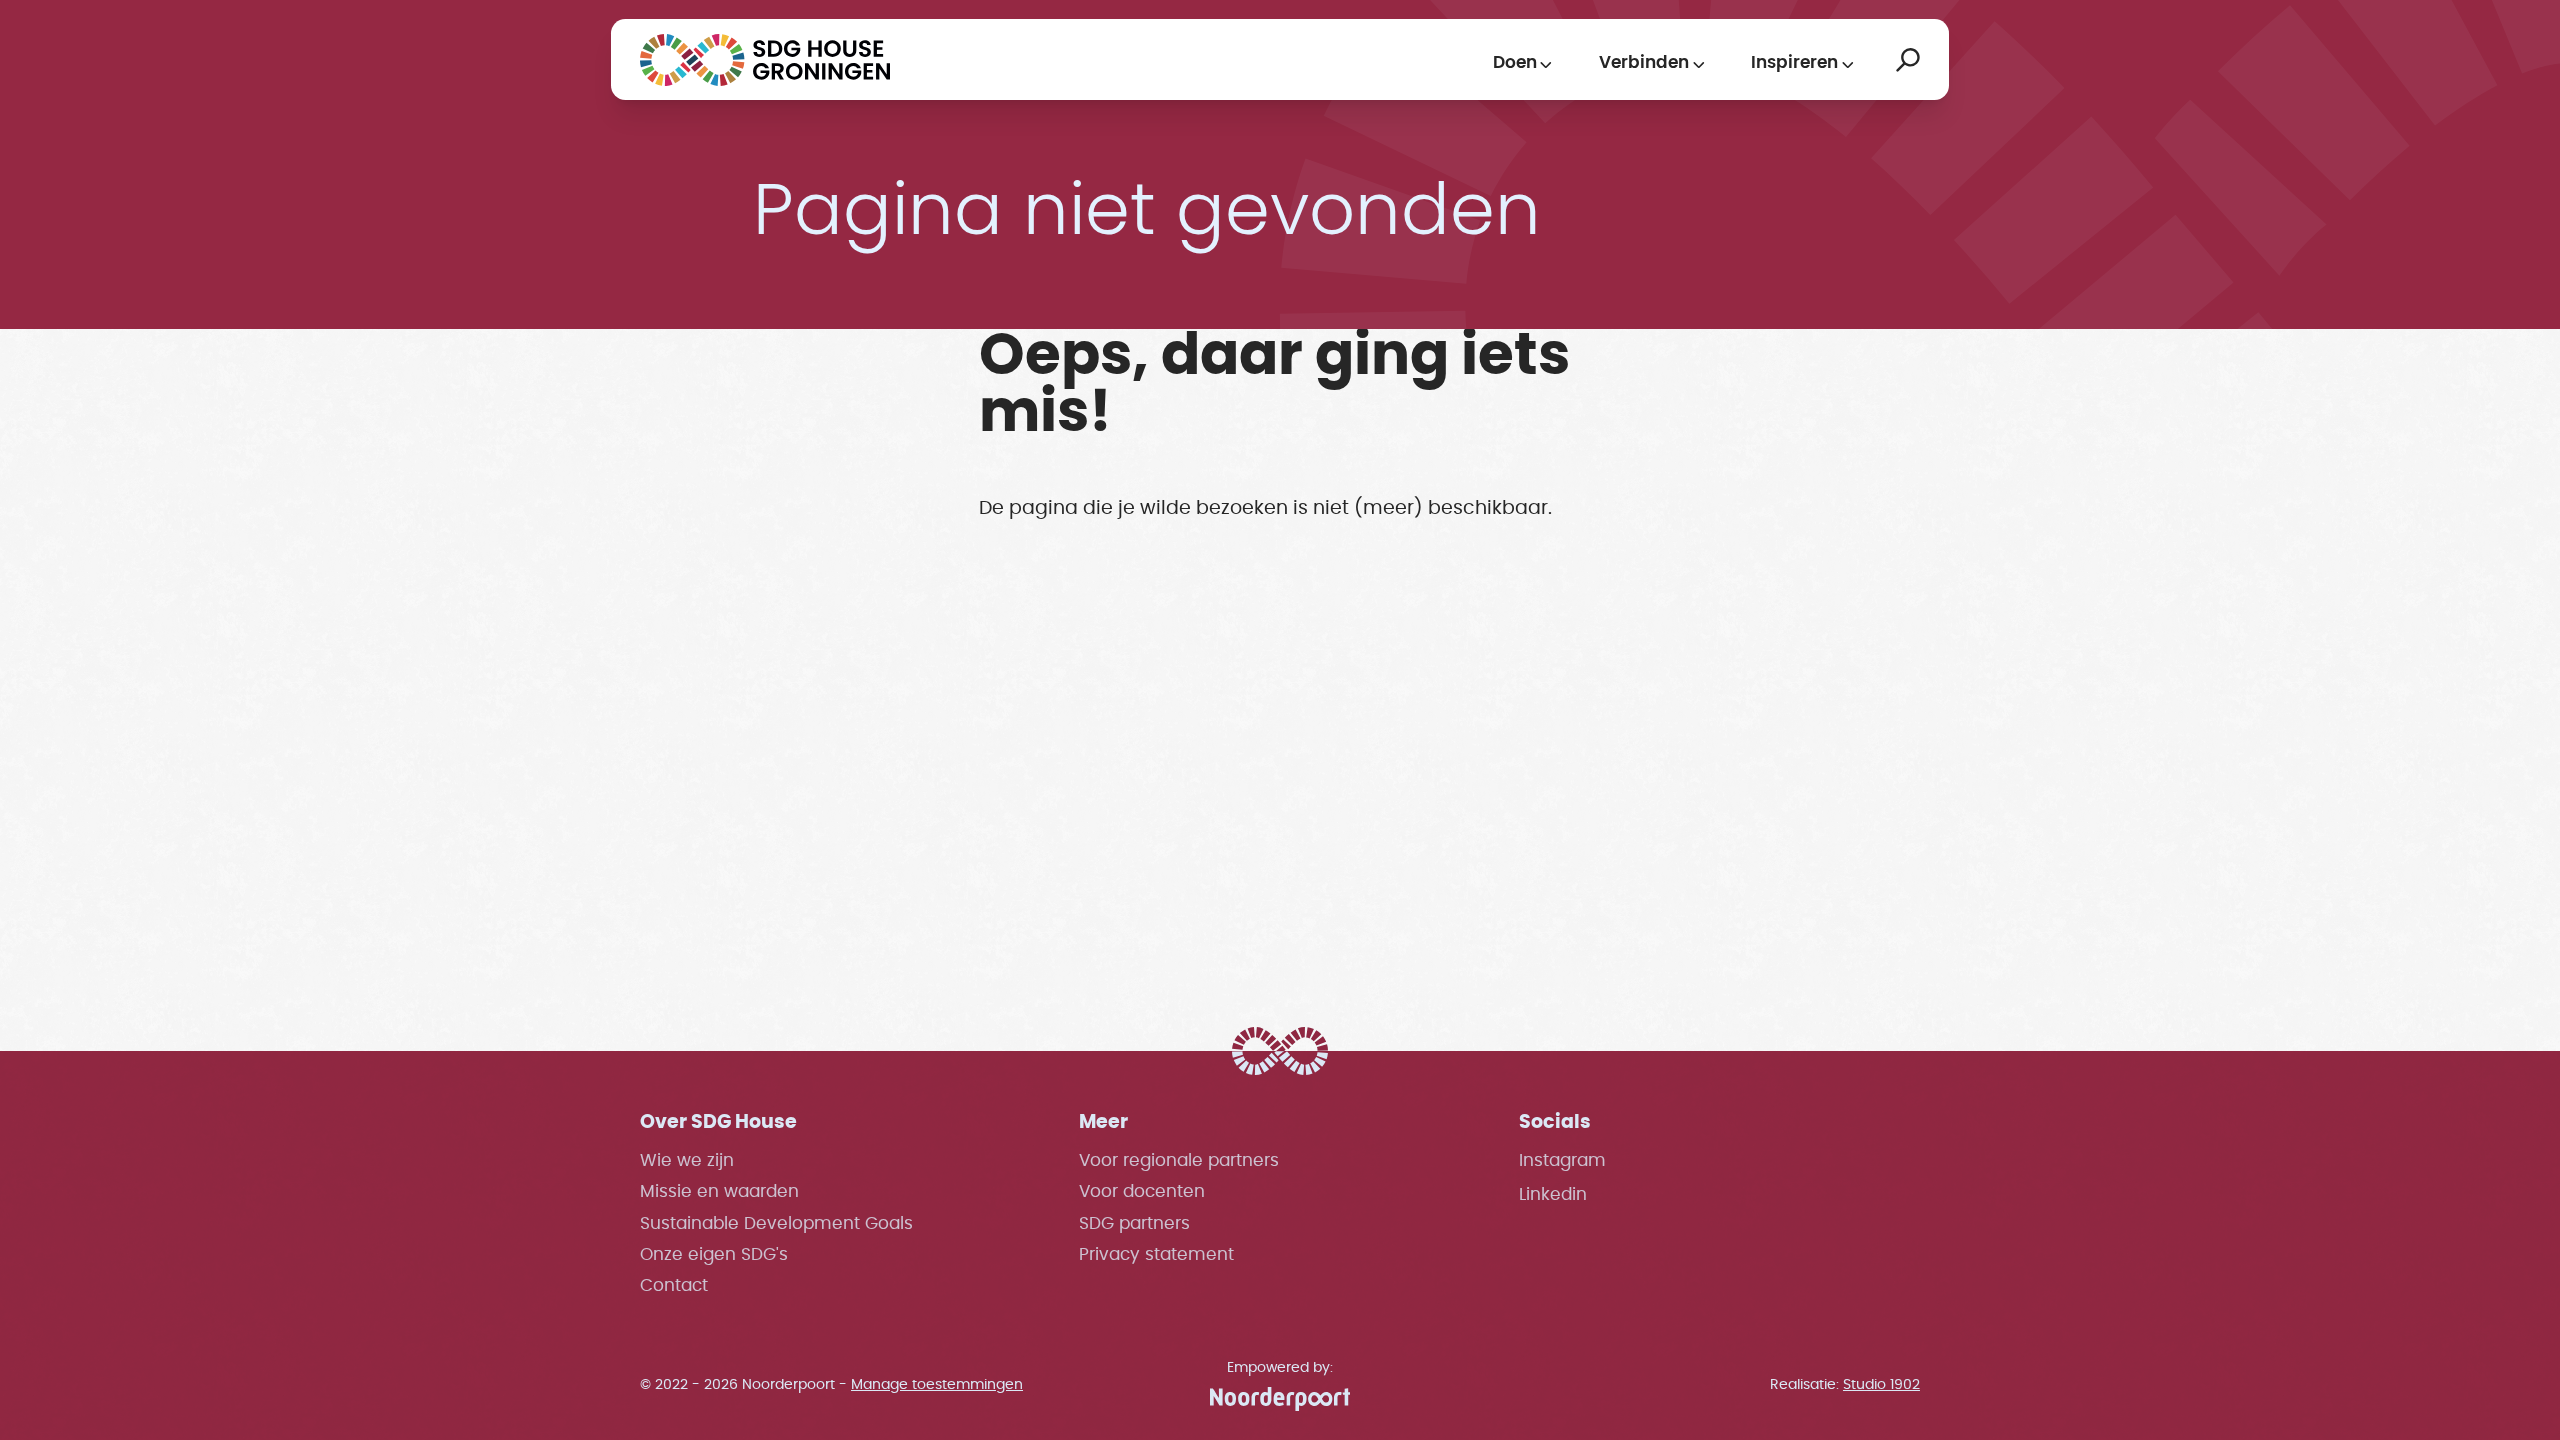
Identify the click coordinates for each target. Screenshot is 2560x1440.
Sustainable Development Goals (776, 1224)
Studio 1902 (1881, 1384)
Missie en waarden (719, 1192)
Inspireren (1794, 63)
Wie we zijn (687, 1161)
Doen (1515, 63)
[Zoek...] (1908, 60)
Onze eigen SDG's (714, 1255)
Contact (674, 1286)
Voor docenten (1142, 1192)
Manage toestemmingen (937, 1384)
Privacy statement (1156, 1255)
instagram (1562, 1161)
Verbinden (1644, 63)
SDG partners (1134, 1224)
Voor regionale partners (1179, 1161)
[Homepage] (765, 60)
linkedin (1553, 1195)
